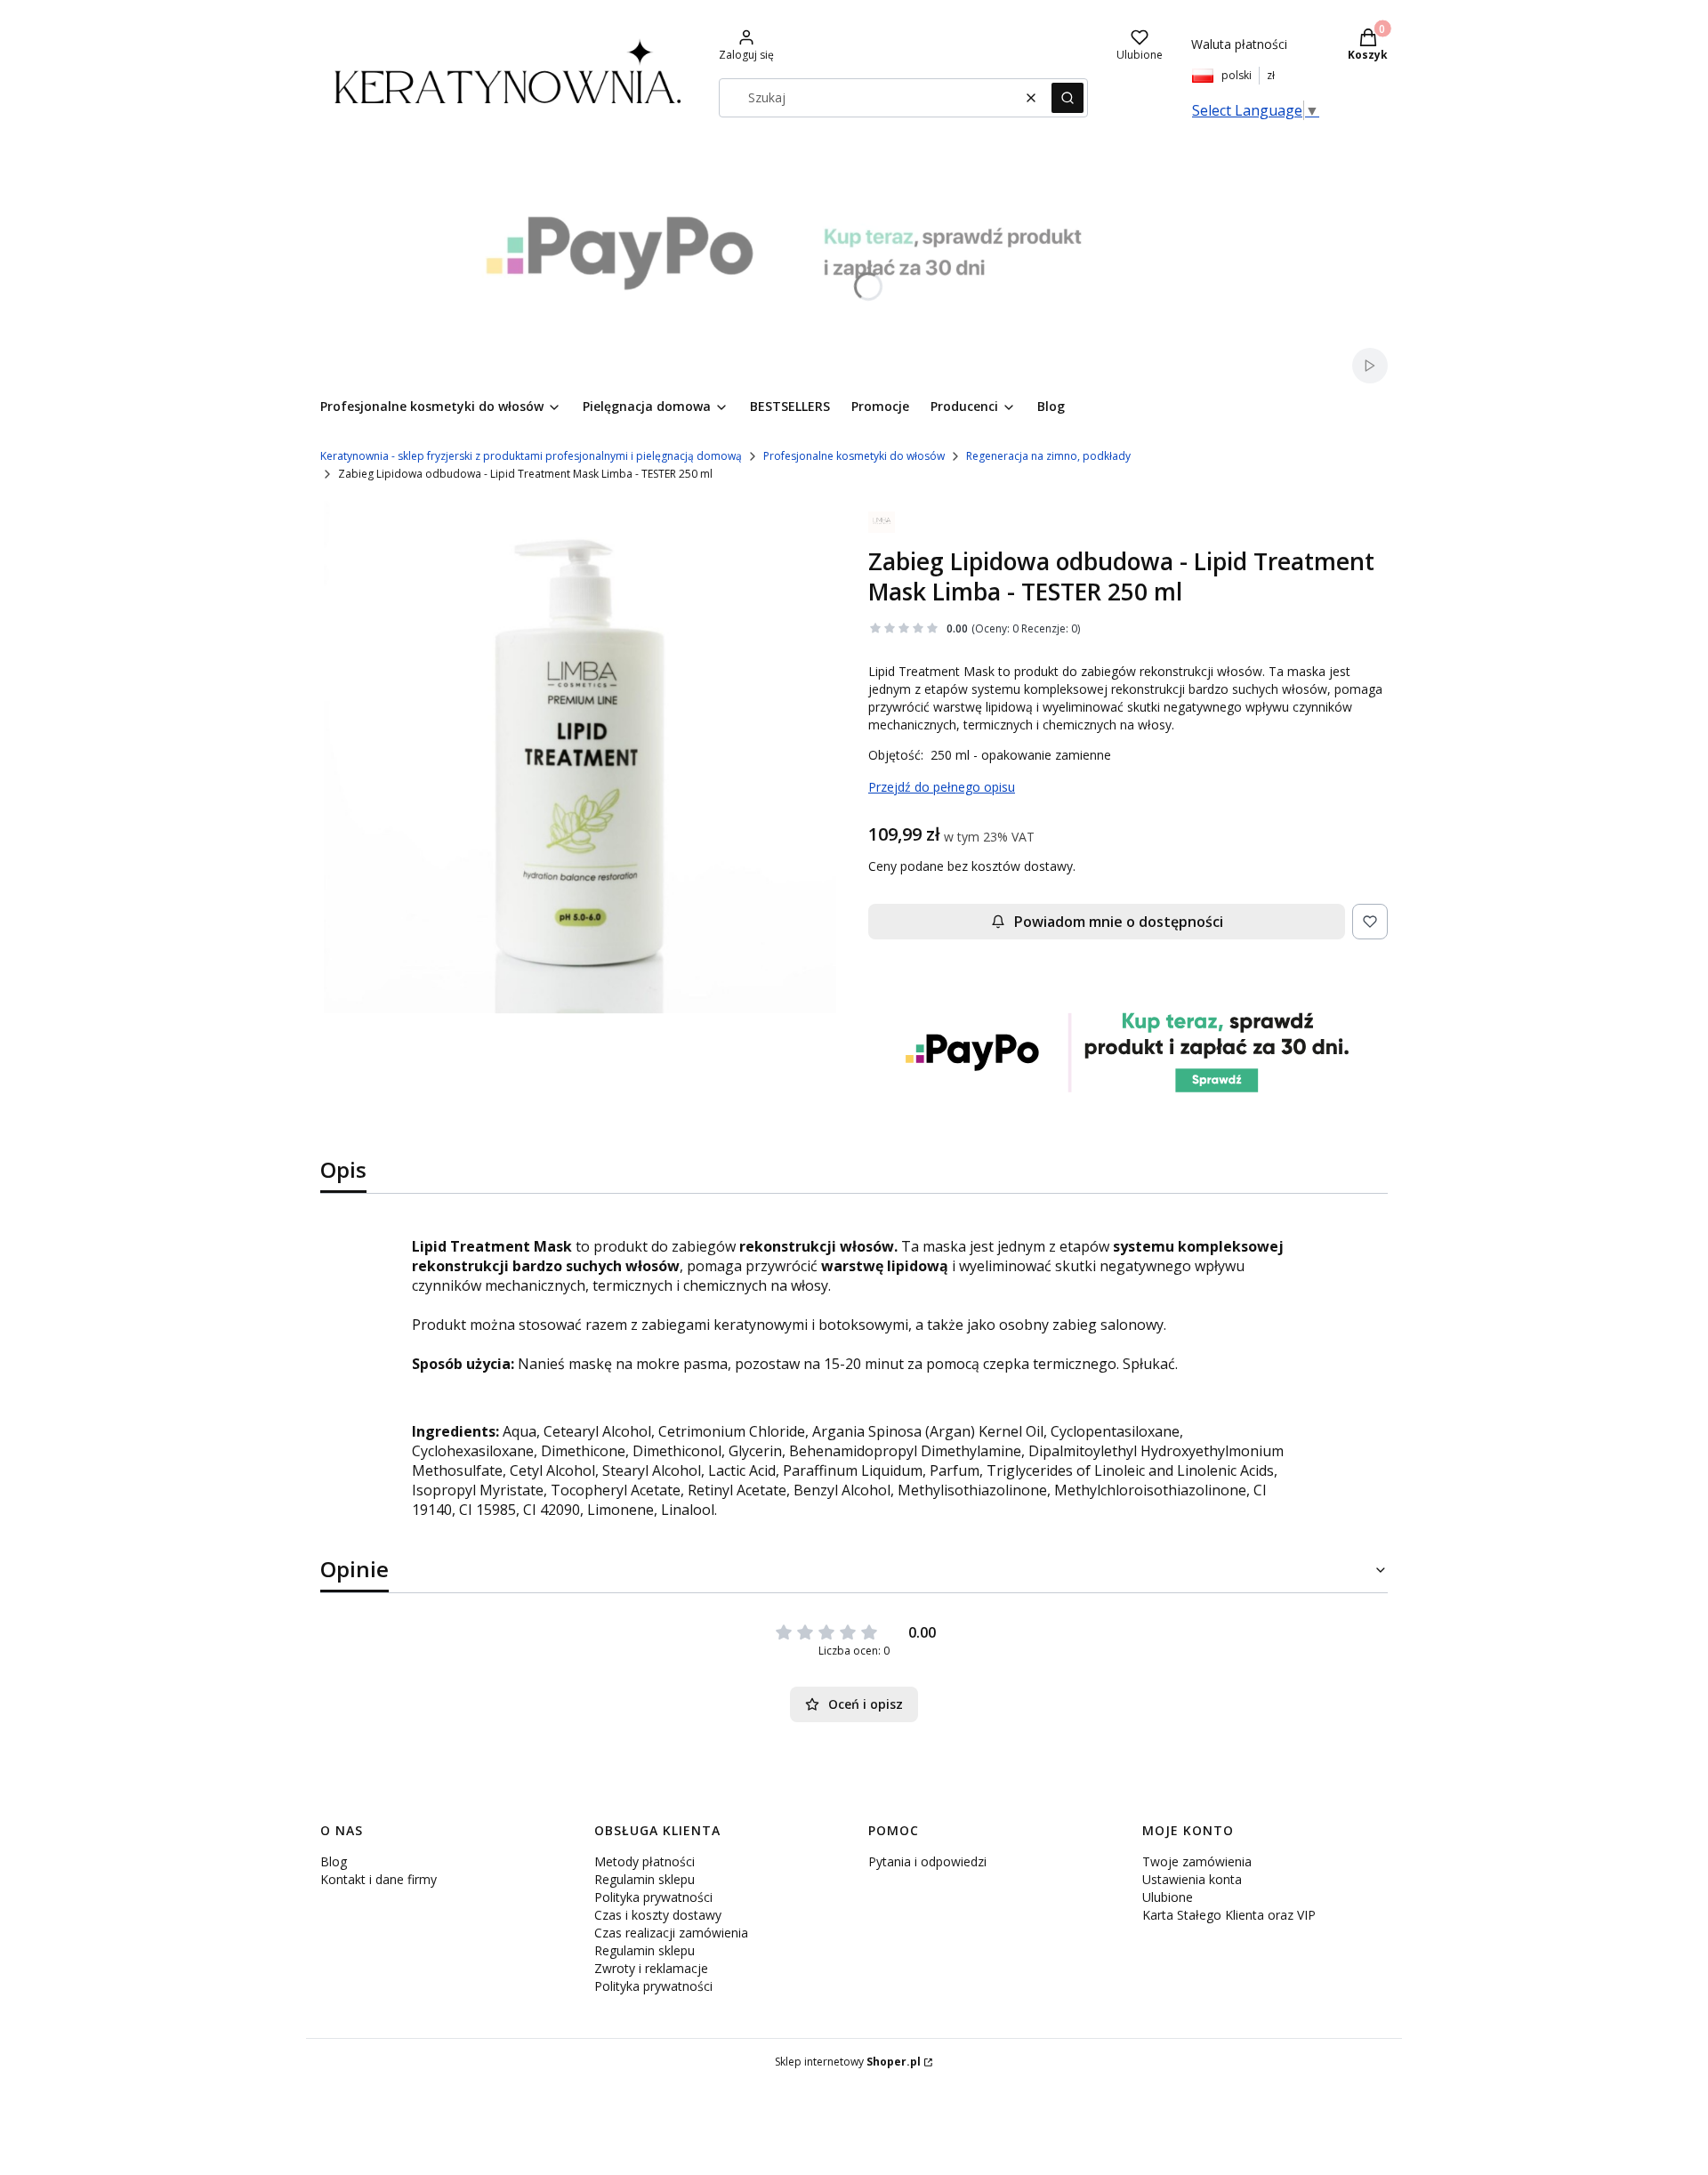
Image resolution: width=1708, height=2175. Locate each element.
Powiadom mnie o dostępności (1119, 922)
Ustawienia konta (1192, 1879)
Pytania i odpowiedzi (927, 1861)
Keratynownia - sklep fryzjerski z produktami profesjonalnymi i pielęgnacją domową (531, 456)
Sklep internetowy (848, 2062)
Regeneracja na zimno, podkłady (1048, 456)
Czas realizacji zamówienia (671, 1933)
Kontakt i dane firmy (379, 1879)
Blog (334, 1861)
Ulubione (1168, 1897)
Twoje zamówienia (1197, 1861)
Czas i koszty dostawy (658, 1915)
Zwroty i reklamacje (651, 1968)
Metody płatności (645, 1861)
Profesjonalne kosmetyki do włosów (854, 456)
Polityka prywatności (653, 1897)
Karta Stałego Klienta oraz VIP (1229, 1915)
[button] (1067, 98)
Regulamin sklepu (645, 1879)
